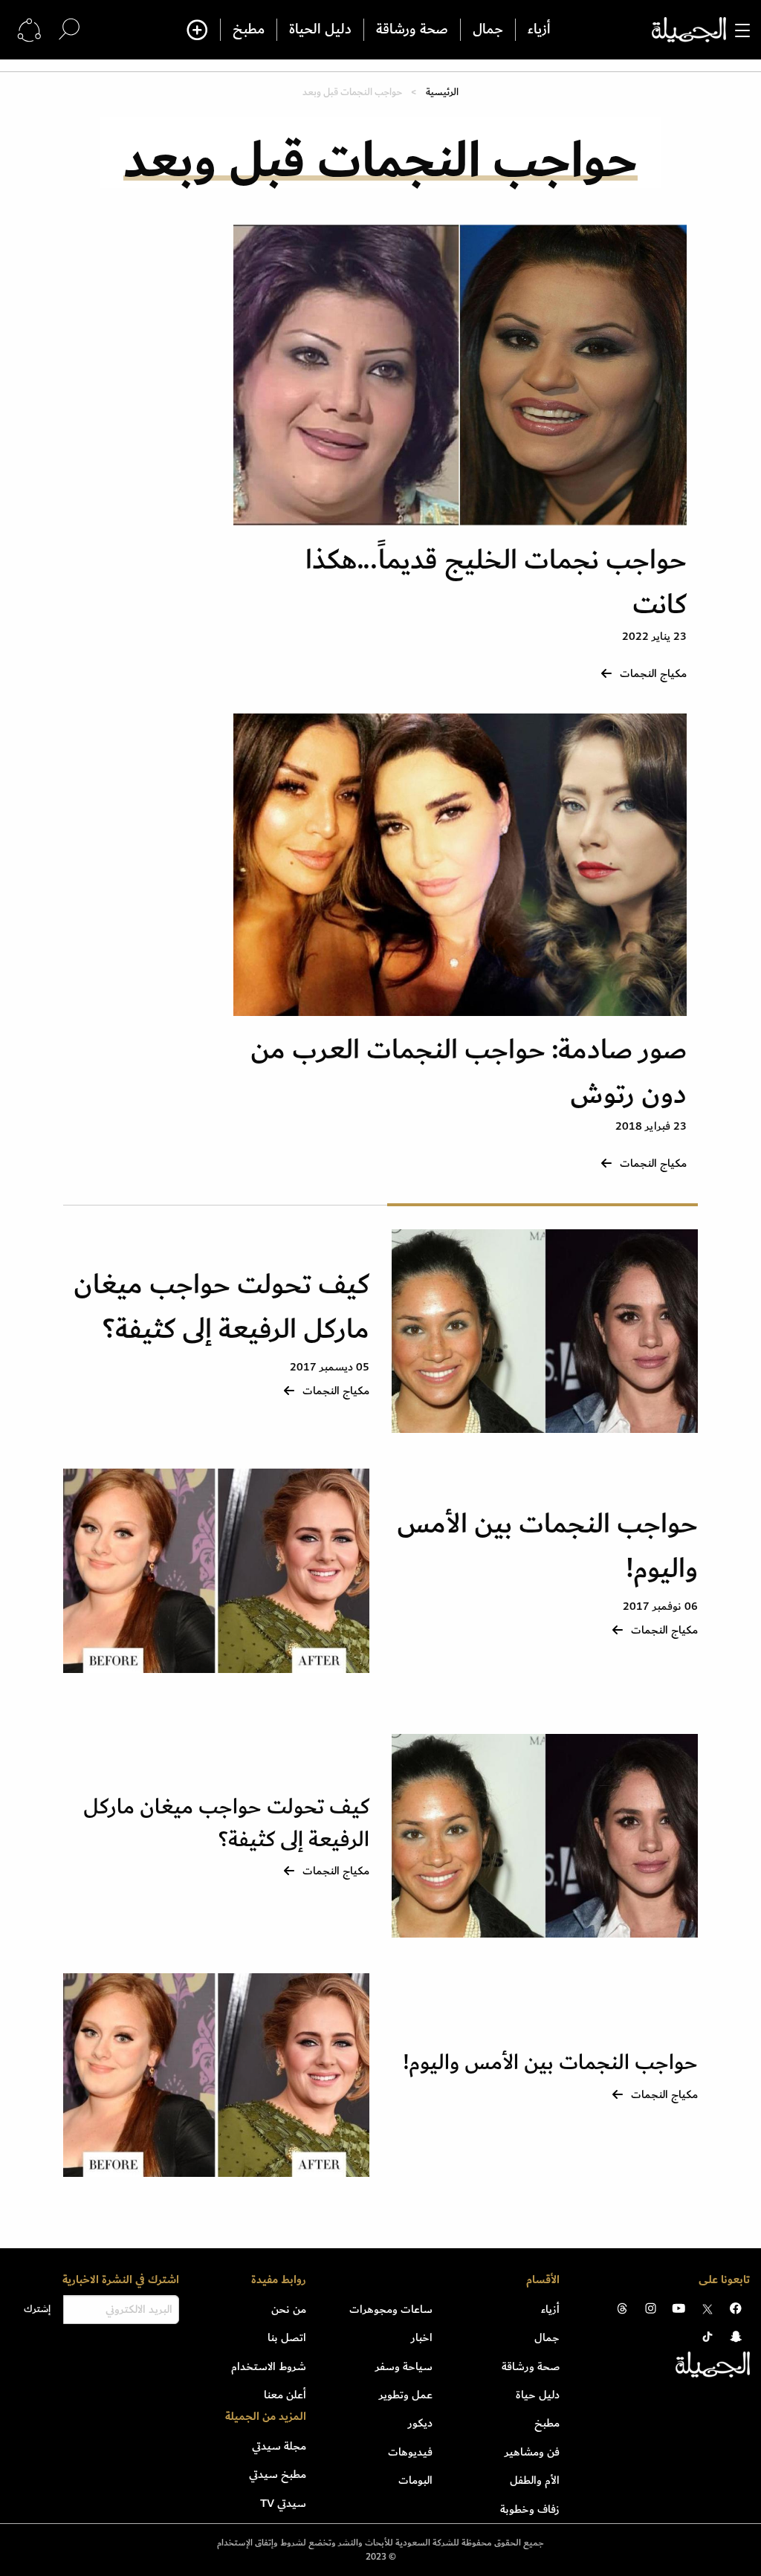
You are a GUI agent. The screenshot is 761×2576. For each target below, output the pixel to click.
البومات (415, 2480)
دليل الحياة (320, 30)
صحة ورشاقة (412, 30)
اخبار (422, 2337)
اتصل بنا (287, 2337)
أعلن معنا (285, 2395)
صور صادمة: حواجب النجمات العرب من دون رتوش (469, 1072)
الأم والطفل (535, 2480)
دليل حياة (538, 2395)
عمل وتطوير (406, 2395)
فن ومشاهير (532, 2452)
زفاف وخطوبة (530, 2509)
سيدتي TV (283, 2503)
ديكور (420, 2423)
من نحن (289, 2309)
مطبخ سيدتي (278, 2474)
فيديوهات (410, 2452)
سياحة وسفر (404, 2366)
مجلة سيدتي (279, 2446)
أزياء (539, 30)
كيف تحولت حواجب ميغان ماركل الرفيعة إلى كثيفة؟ (221, 1307)
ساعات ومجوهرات (391, 2309)
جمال (488, 30)
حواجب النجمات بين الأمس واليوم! (547, 1546)
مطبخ (249, 30)
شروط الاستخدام (269, 2366)
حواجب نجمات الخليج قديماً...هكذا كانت (496, 582)
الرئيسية (442, 92)
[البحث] (69, 29)
